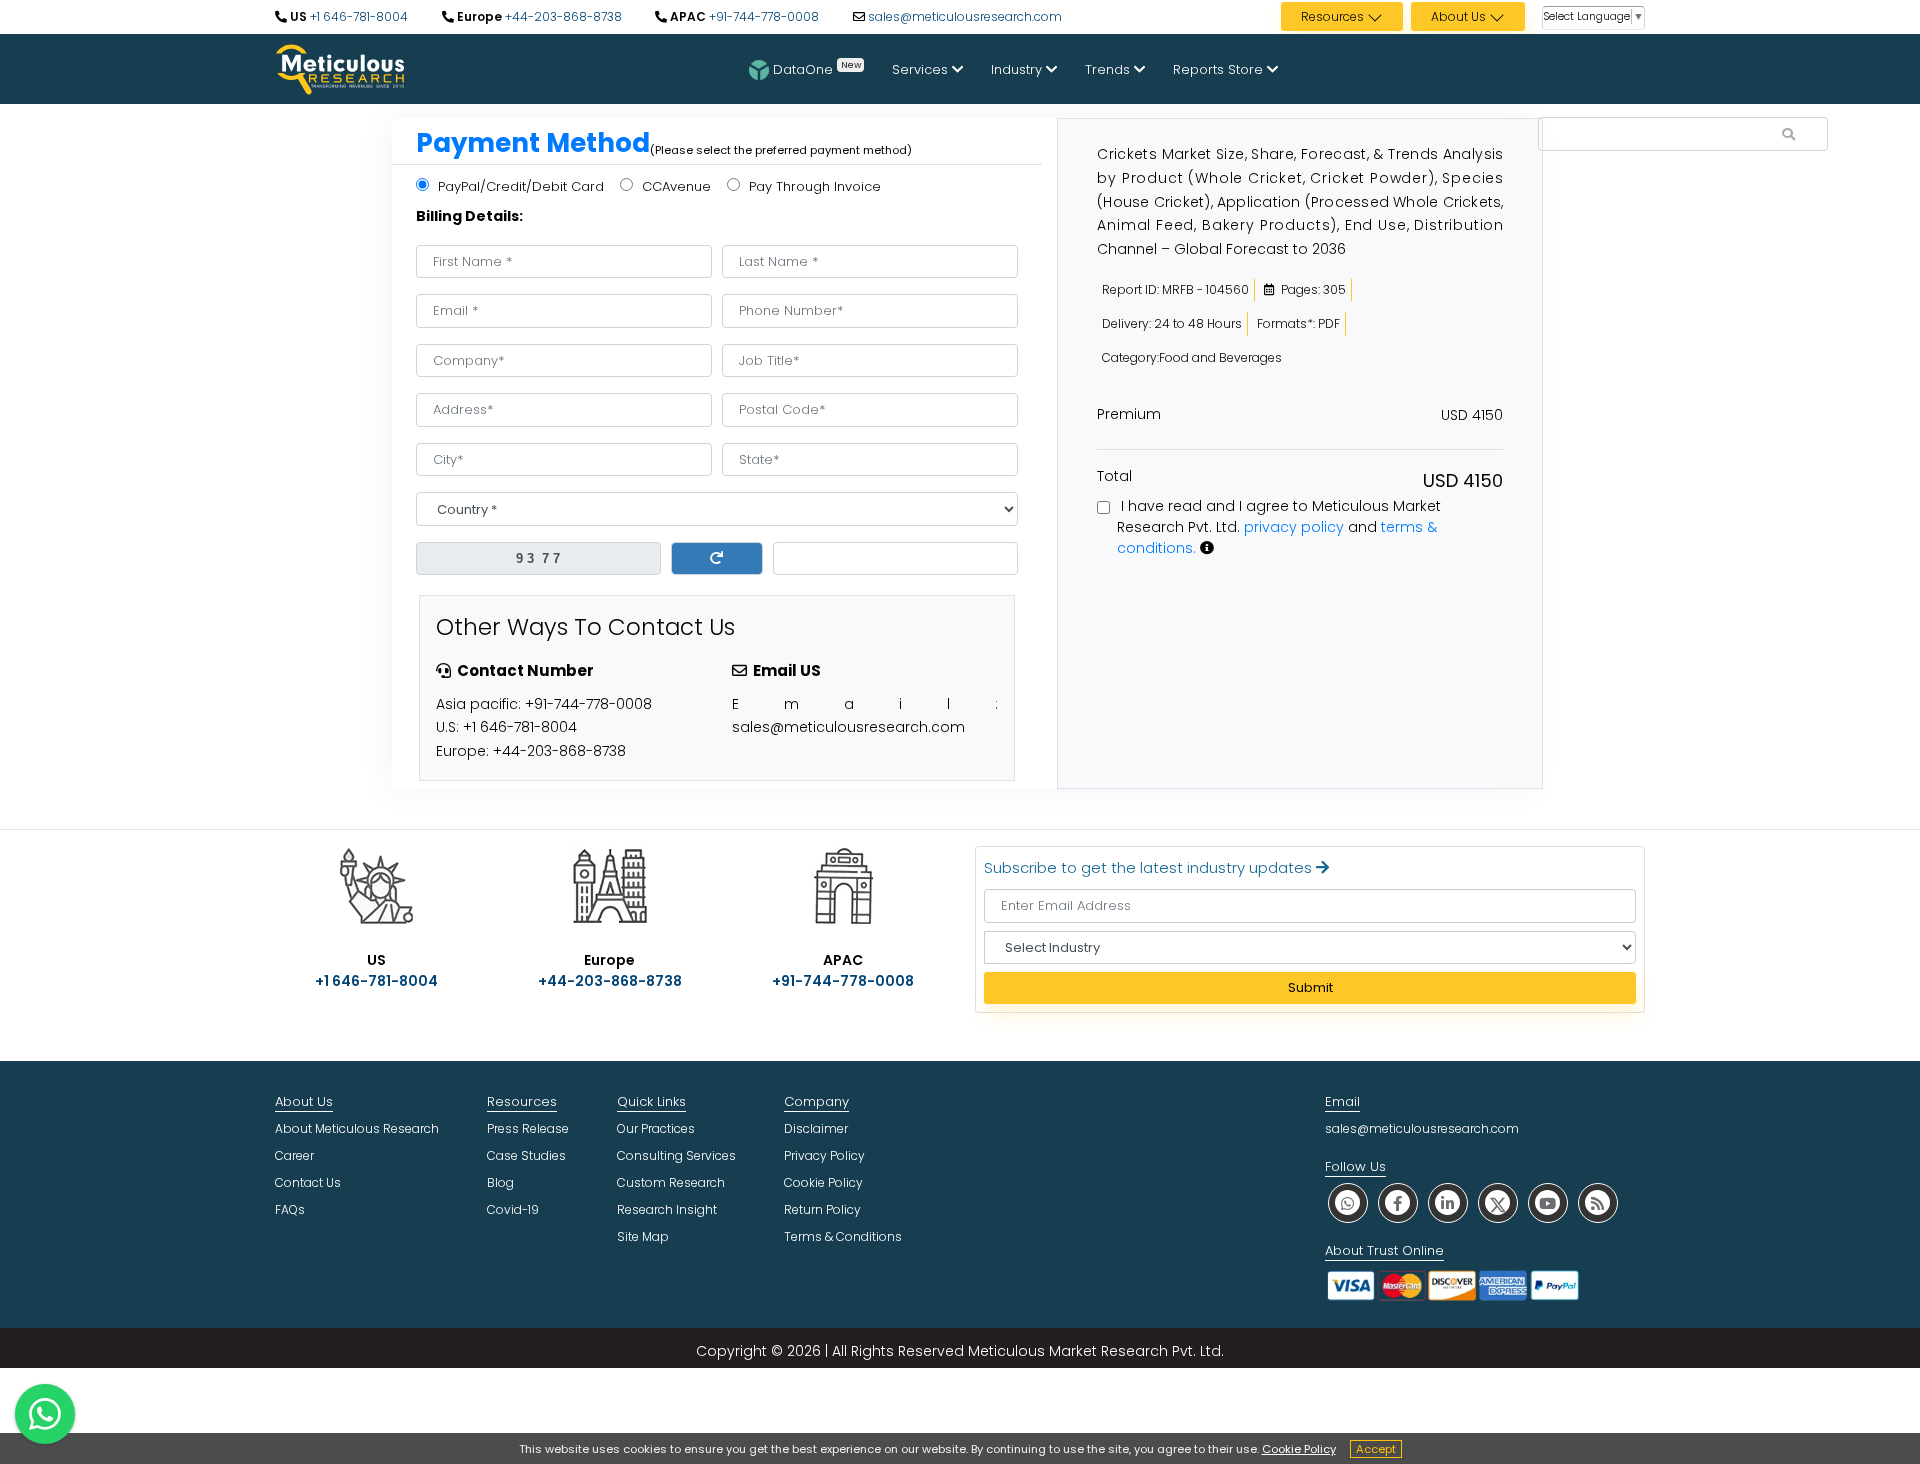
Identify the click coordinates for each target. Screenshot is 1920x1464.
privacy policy (1294, 527)
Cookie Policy (1299, 1449)
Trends (1109, 69)
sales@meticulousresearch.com (965, 16)
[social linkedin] (1448, 1202)
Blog (500, 1182)
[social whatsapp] (1348, 1202)
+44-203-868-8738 (562, 16)
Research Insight (667, 1209)
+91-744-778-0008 (762, 16)
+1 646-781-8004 (357, 16)
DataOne (817, 68)
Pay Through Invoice (813, 186)
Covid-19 (513, 1209)
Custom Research (671, 1182)
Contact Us (308, 1182)
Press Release (528, 1128)
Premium (1129, 414)
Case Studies (526, 1155)
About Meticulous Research (357, 1128)
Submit (1310, 987)
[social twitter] (1498, 1202)
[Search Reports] (1789, 135)
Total (1114, 476)
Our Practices (656, 1128)
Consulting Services (676, 1155)
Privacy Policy (824, 1155)
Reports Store (1220, 69)
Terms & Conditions (843, 1236)
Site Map (643, 1236)
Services (922, 69)
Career (294, 1155)
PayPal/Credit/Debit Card (519, 186)
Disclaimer (816, 1128)
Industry (1018, 69)
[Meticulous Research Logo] (340, 68)
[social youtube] (1548, 1202)
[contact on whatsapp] (45, 1414)
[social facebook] (1398, 1202)
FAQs (290, 1209)
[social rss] (1598, 1202)
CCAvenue (674, 186)
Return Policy (822, 1209)
